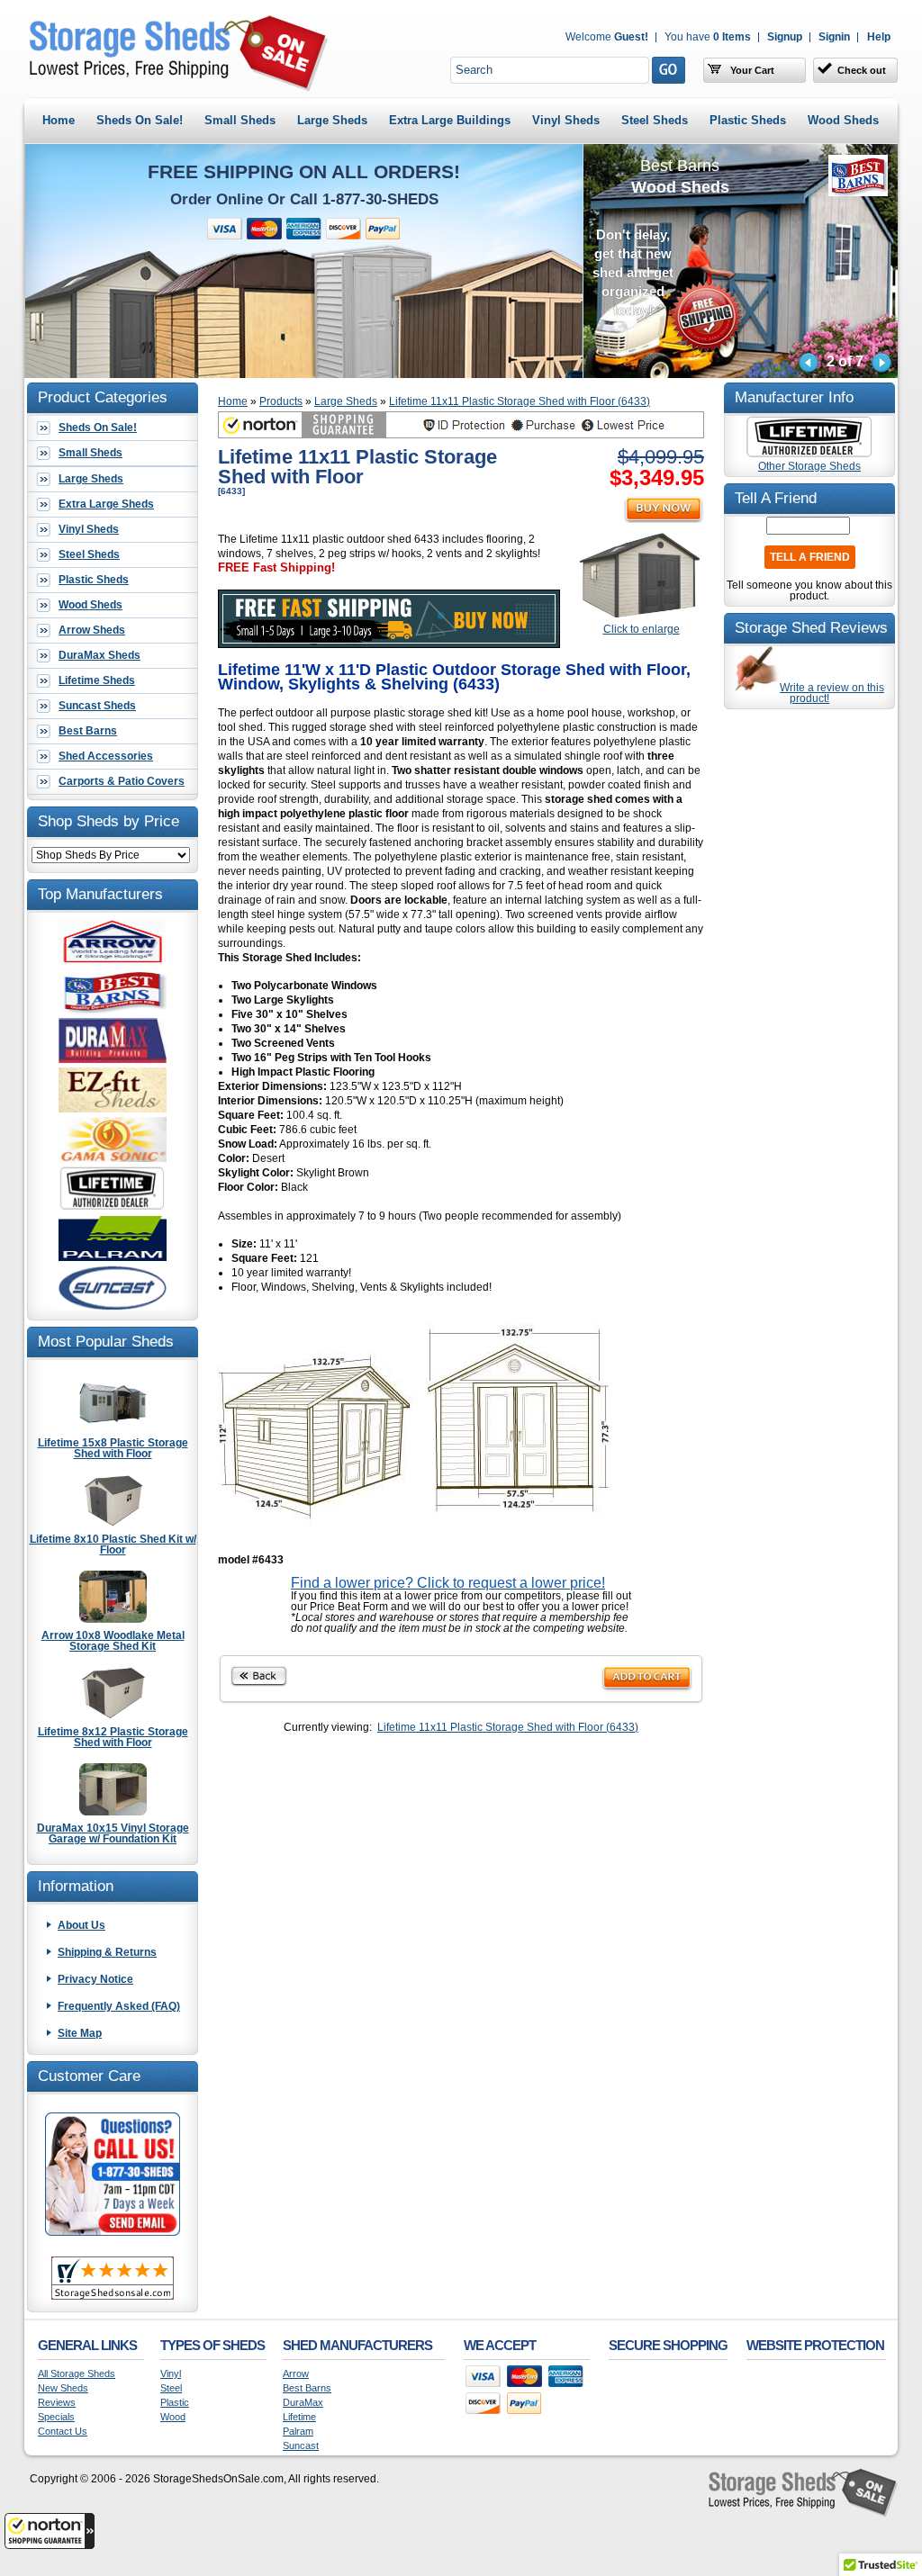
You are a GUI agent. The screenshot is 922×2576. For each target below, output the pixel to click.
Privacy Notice (95, 1979)
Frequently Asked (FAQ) (119, 2006)
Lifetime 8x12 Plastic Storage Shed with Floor (113, 1737)
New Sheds (63, 2388)
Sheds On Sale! (140, 120)
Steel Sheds (655, 120)
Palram (298, 2432)
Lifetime (299, 2417)
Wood (173, 2417)
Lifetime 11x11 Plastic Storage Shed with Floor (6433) (520, 401)
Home (59, 120)
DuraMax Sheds (99, 655)
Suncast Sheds (97, 706)
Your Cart (751, 70)
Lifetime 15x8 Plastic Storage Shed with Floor (113, 1448)
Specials (56, 2417)
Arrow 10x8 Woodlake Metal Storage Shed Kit (113, 1640)
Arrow (296, 2374)
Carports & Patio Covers (122, 781)
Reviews (57, 2403)
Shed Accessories (106, 756)
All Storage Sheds (77, 2374)
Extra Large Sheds (106, 504)
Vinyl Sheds (566, 120)
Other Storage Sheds (809, 466)
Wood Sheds (843, 120)
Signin (834, 37)
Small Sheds (240, 120)
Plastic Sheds (748, 120)
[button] (50, 2531)
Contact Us (63, 2432)
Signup (785, 37)
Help (879, 37)
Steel (171, 2388)
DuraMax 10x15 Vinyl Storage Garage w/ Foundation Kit (113, 1833)
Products (281, 401)
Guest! (607, 37)
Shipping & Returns (107, 1952)
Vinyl (171, 2374)
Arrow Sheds (92, 630)
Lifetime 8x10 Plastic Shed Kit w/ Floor (113, 1544)
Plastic (175, 2403)
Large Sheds (332, 120)
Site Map (80, 2033)
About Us (81, 1925)
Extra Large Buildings (450, 120)
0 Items (708, 37)
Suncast (301, 2446)
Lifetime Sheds (97, 680)
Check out (862, 70)
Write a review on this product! (832, 693)
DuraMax (303, 2403)
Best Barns (88, 731)
